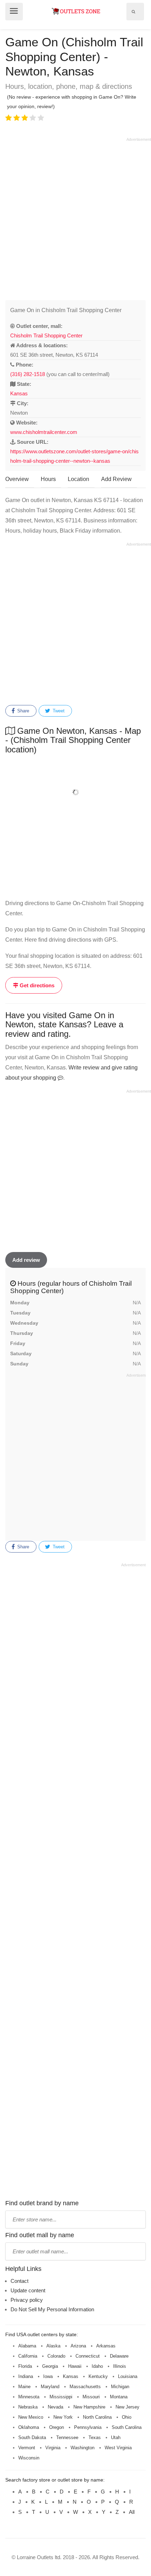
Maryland (50, 2387)
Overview (17, 479)
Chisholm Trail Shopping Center (46, 335)
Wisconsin (29, 2458)
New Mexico (31, 2417)
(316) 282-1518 (28, 374)
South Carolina (127, 2427)
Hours (48, 479)
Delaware (119, 2356)
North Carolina (97, 2417)
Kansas (19, 393)
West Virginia (118, 2448)
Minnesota (29, 2397)
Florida (25, 2366)
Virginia (53, 2448)
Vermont (27, 2448)
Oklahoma (29, 2427)
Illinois (120, 2366)
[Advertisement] (75, 218)
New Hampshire (89, 2407)
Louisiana (128, 2376)
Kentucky (98, 2376)
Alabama (27, 2346)
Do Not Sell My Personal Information (52, 2309)
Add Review (116, 479)
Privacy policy (27, 2300)
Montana (119, 2397)
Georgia (50, 2366)
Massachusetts (85, 2387)
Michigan (120, 2387)
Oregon (57, 2427)
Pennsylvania (88, 2427)
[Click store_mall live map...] (75, 792)
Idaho (97, 2366)
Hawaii (75, 2366)
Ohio (127, 2417)
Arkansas (106, 2346)
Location (78, 479)
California (28, 2356)
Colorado (56, 2356)
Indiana (26, 2376)
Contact (19, 2281)
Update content (28, 2290)
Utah (116, 2437)
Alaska (53, 2346)
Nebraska (28, 2407)
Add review (26, 1260)
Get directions (36, 985)
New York (63, 2417)
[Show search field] (133, 12)
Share (22, 711)
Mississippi (61, 2397)
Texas (95, 2437)
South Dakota (32, 2437)
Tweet (58, 711)
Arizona (78, 2346)
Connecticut (88, 2356)
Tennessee (67, 2437)
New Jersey (127, 2407)
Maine (24, 2387)
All (132, 2512)
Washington (83, 2448)
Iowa (48, 2376)
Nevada (55, 2407)
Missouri (91, 2397)
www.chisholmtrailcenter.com (44, 432)
